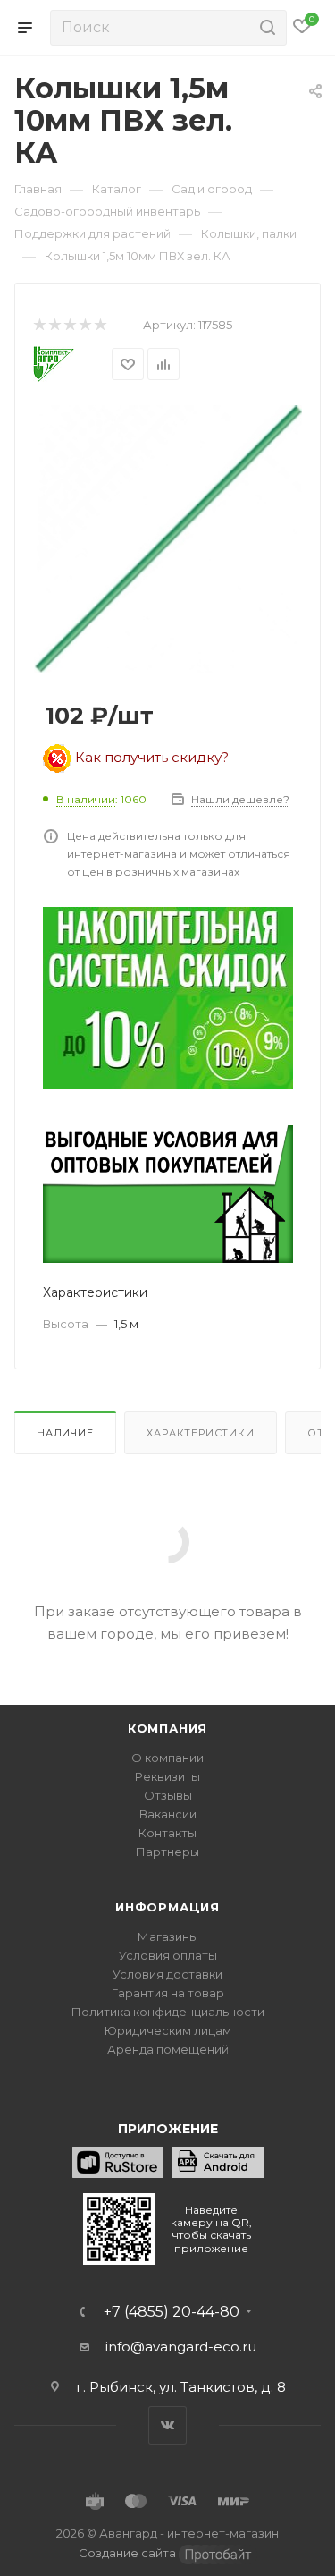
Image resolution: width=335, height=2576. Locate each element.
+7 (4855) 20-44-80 (172, 2312)
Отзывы (168, 1795)
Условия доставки (167, 1974)
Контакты (167, 1833)
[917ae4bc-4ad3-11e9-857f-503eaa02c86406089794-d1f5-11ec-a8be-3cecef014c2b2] (168, 538)
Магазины (168, 1936)
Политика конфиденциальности (168, 2012)
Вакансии (168, 1814)
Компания (167, 1728)
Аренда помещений (168, 2049)
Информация (167, 1907)
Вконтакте (167, 2425)
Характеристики (200, 1433)
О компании (167, 1758)
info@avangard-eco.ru (181, 2347)
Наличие (65, 1433)
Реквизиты (167, 1776)
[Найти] (265, 28)
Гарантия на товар (168, 1993)
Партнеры (167, 1851)
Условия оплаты (168, 1955)
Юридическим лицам (168, 2030)
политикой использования (97, 2503)
